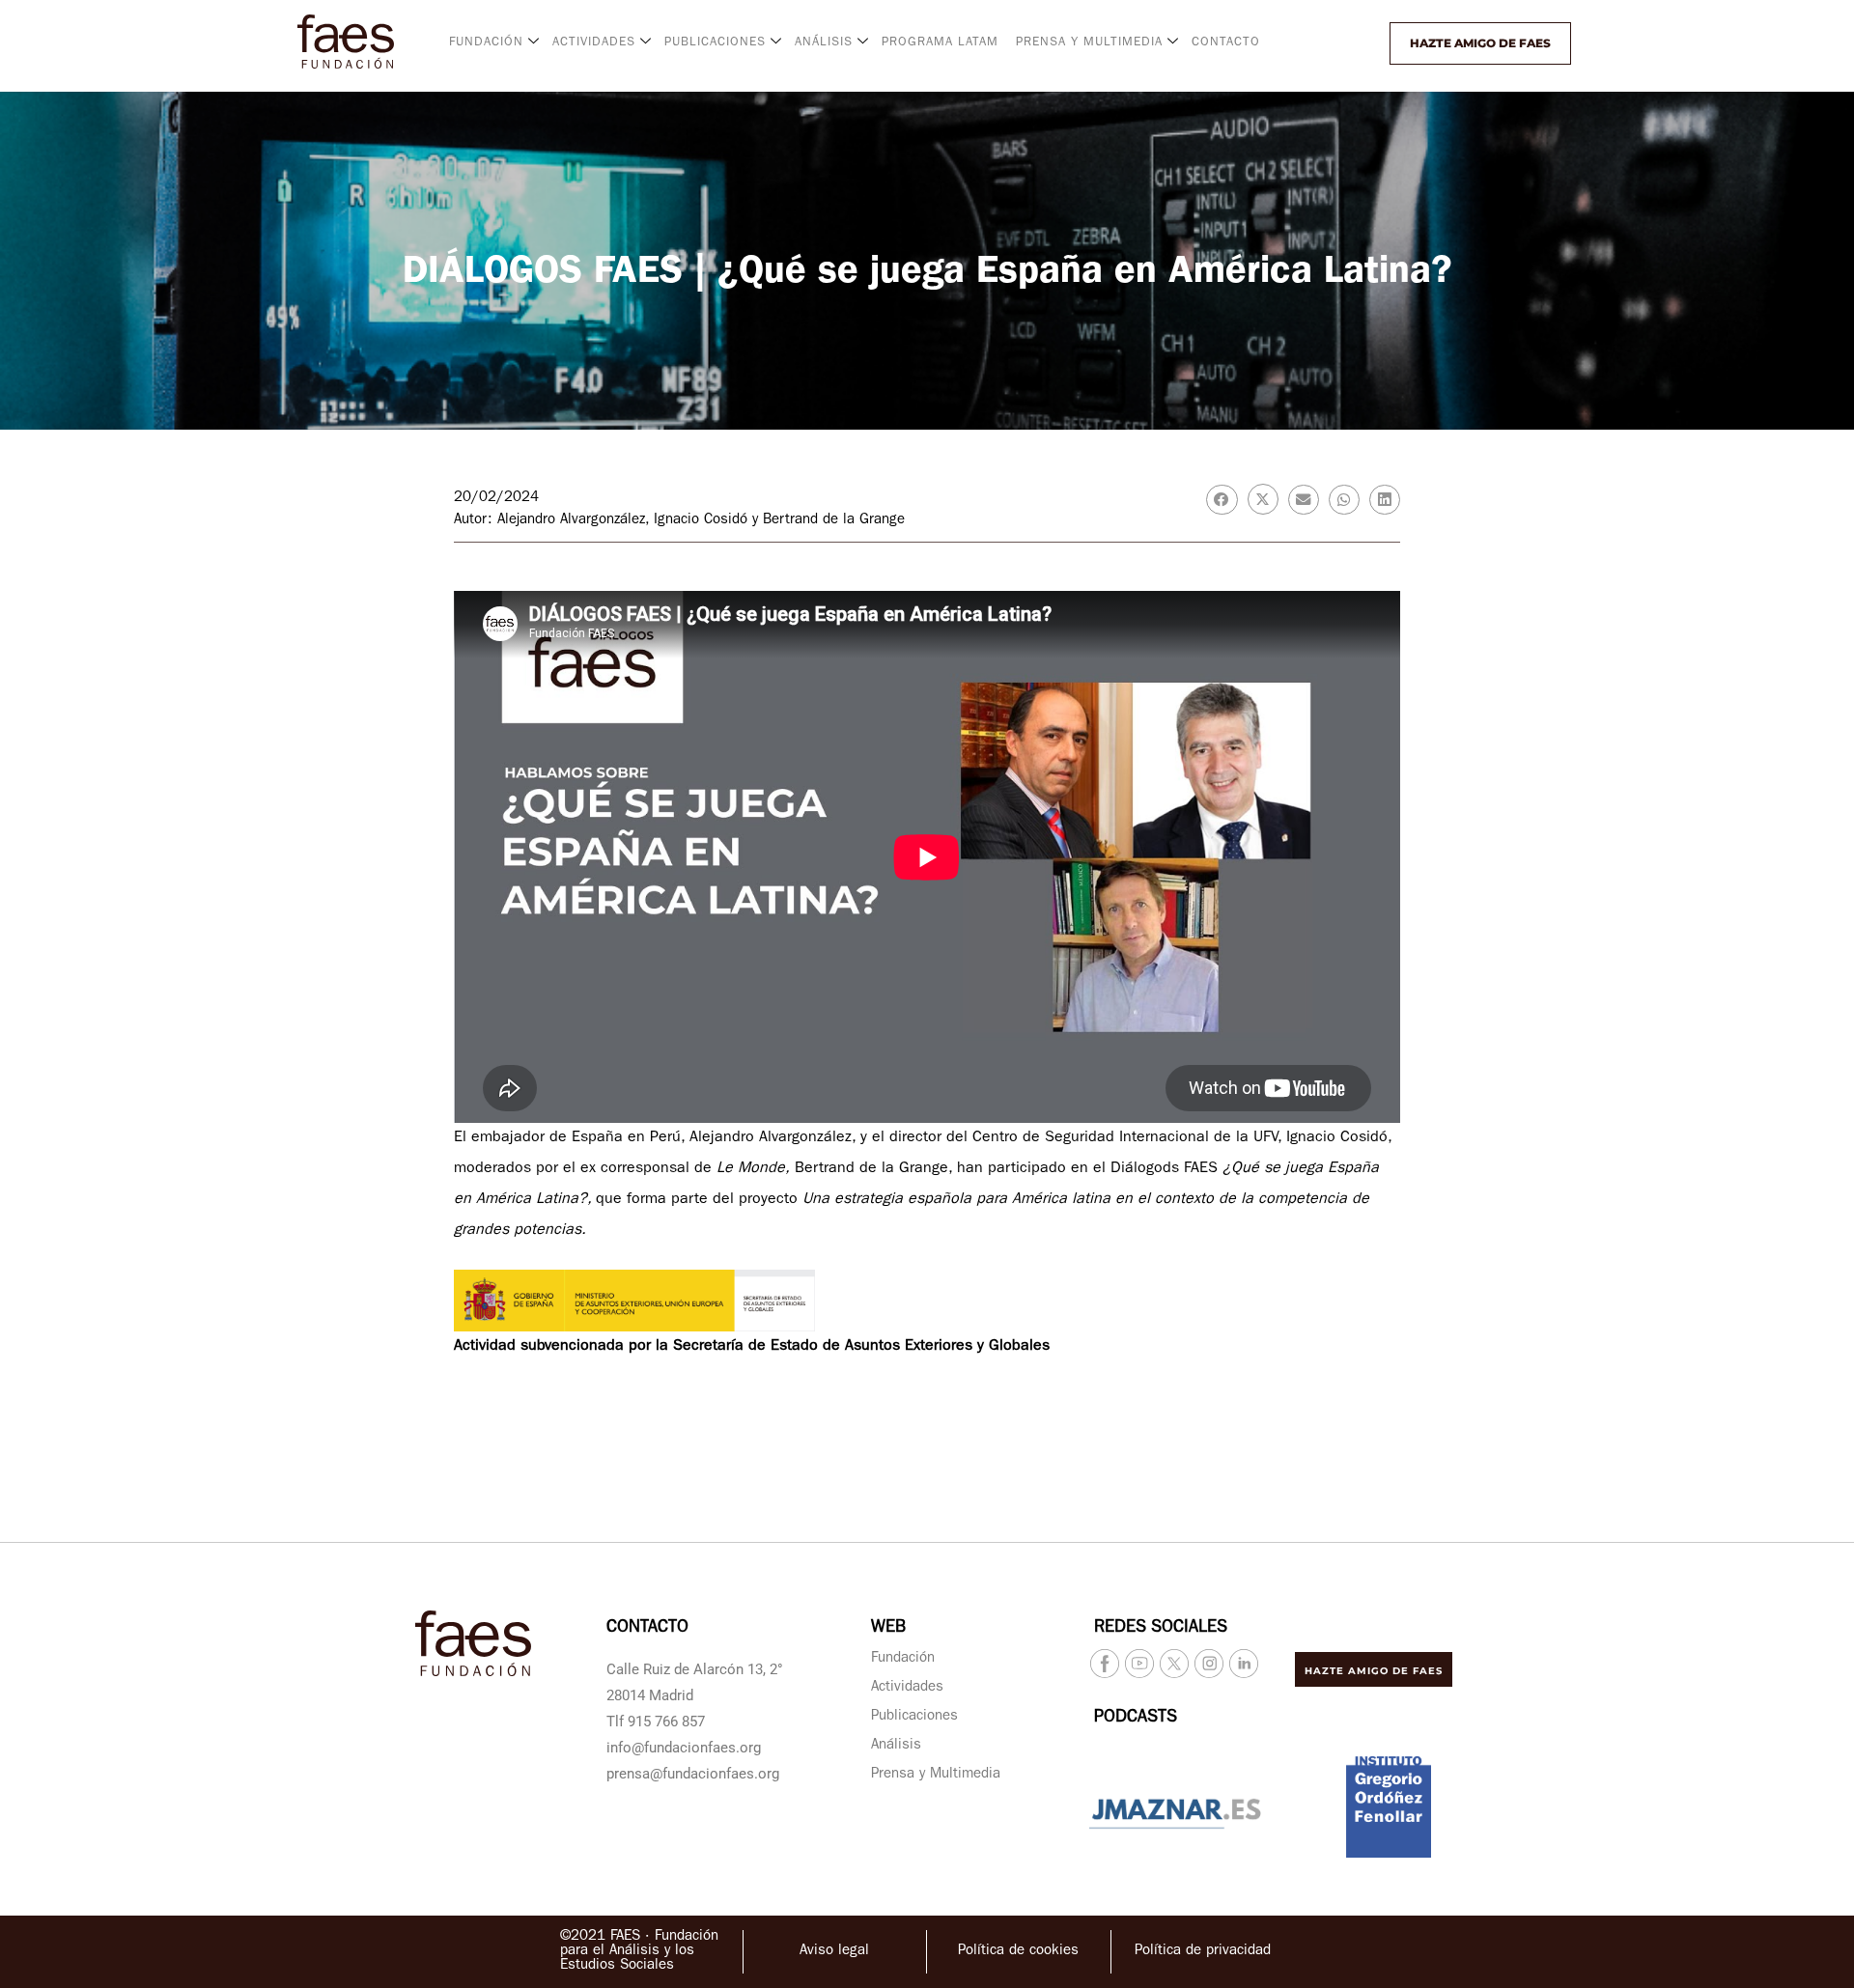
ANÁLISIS (824, 43)
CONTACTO (1226, 43)
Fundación (903, 1659)
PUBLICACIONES (715, 43)
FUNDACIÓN (486, 43)
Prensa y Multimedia (936, 1775)
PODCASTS (1136, 1719)
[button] (1339, 43)
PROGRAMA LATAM (940, 43)
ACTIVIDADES (594, 43)
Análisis (896, 1746)
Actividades (907, 1688)
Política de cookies (1018, 1952)
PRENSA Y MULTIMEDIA (1089, 43)
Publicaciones (914, 1717)
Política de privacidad (1203, 1952)
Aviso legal (834, 1952)
